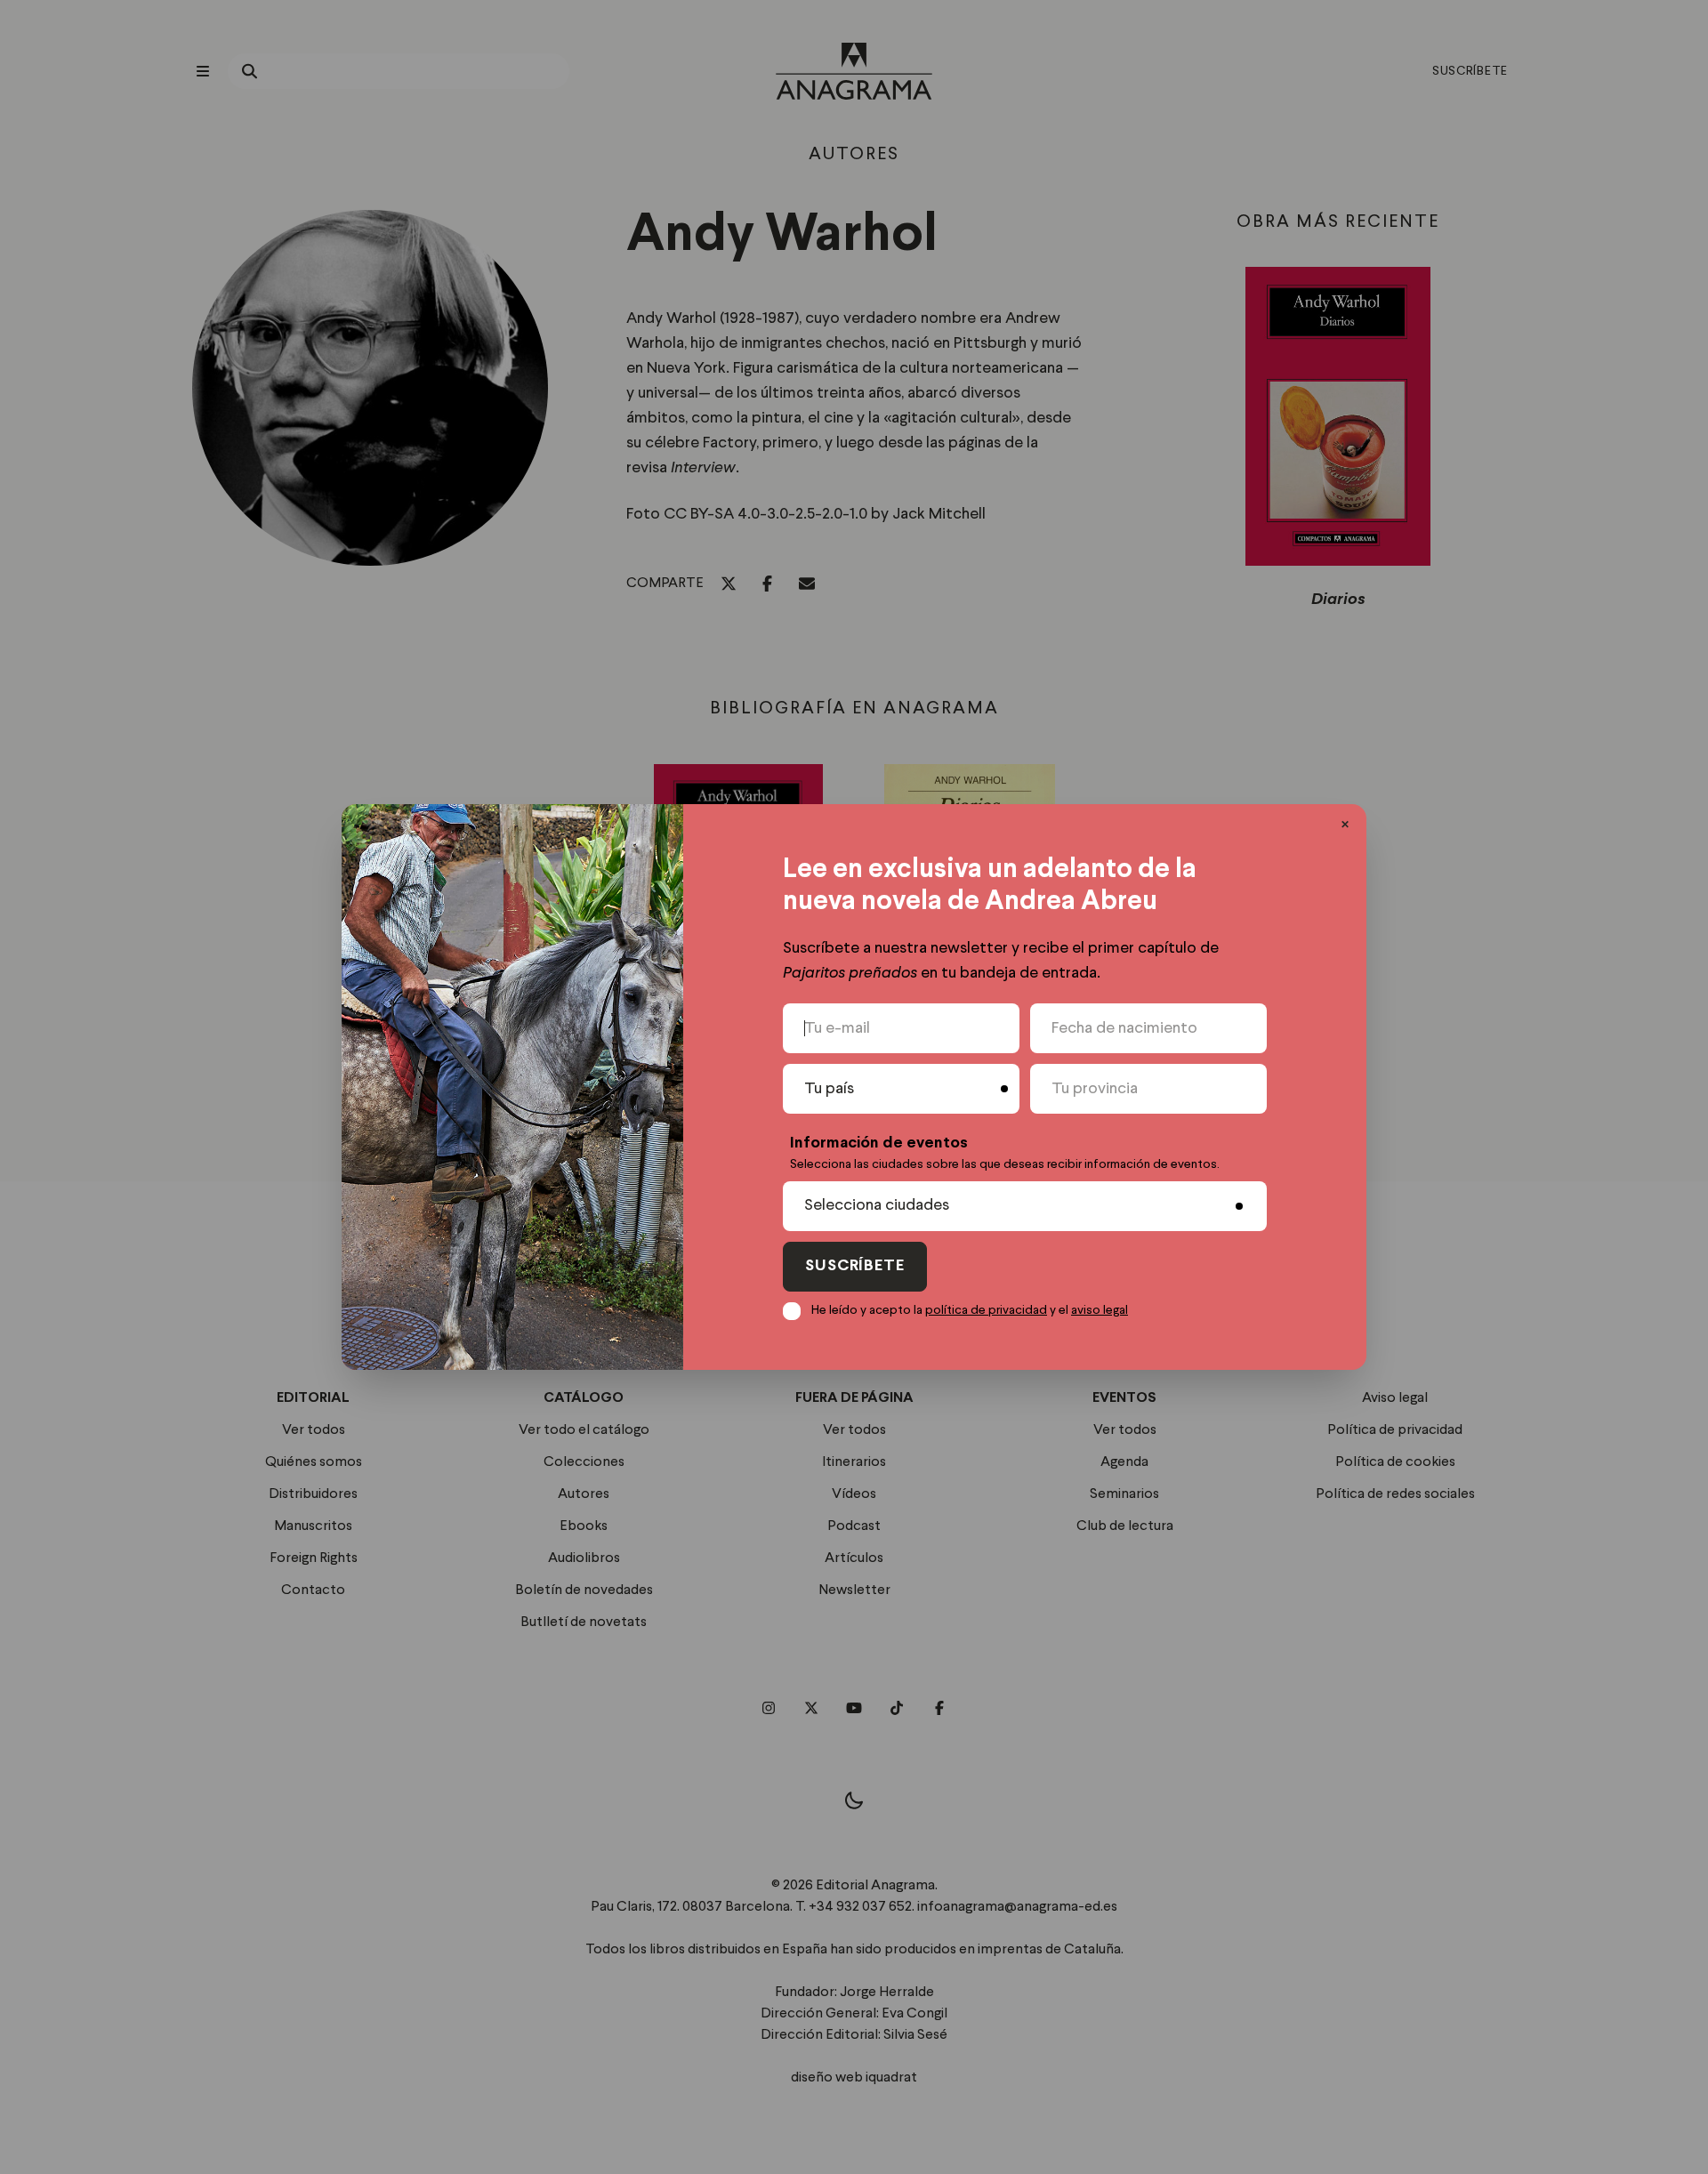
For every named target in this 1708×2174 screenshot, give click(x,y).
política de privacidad (986, 1310)
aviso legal (1100, 1310)
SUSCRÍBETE (855, 1266)
